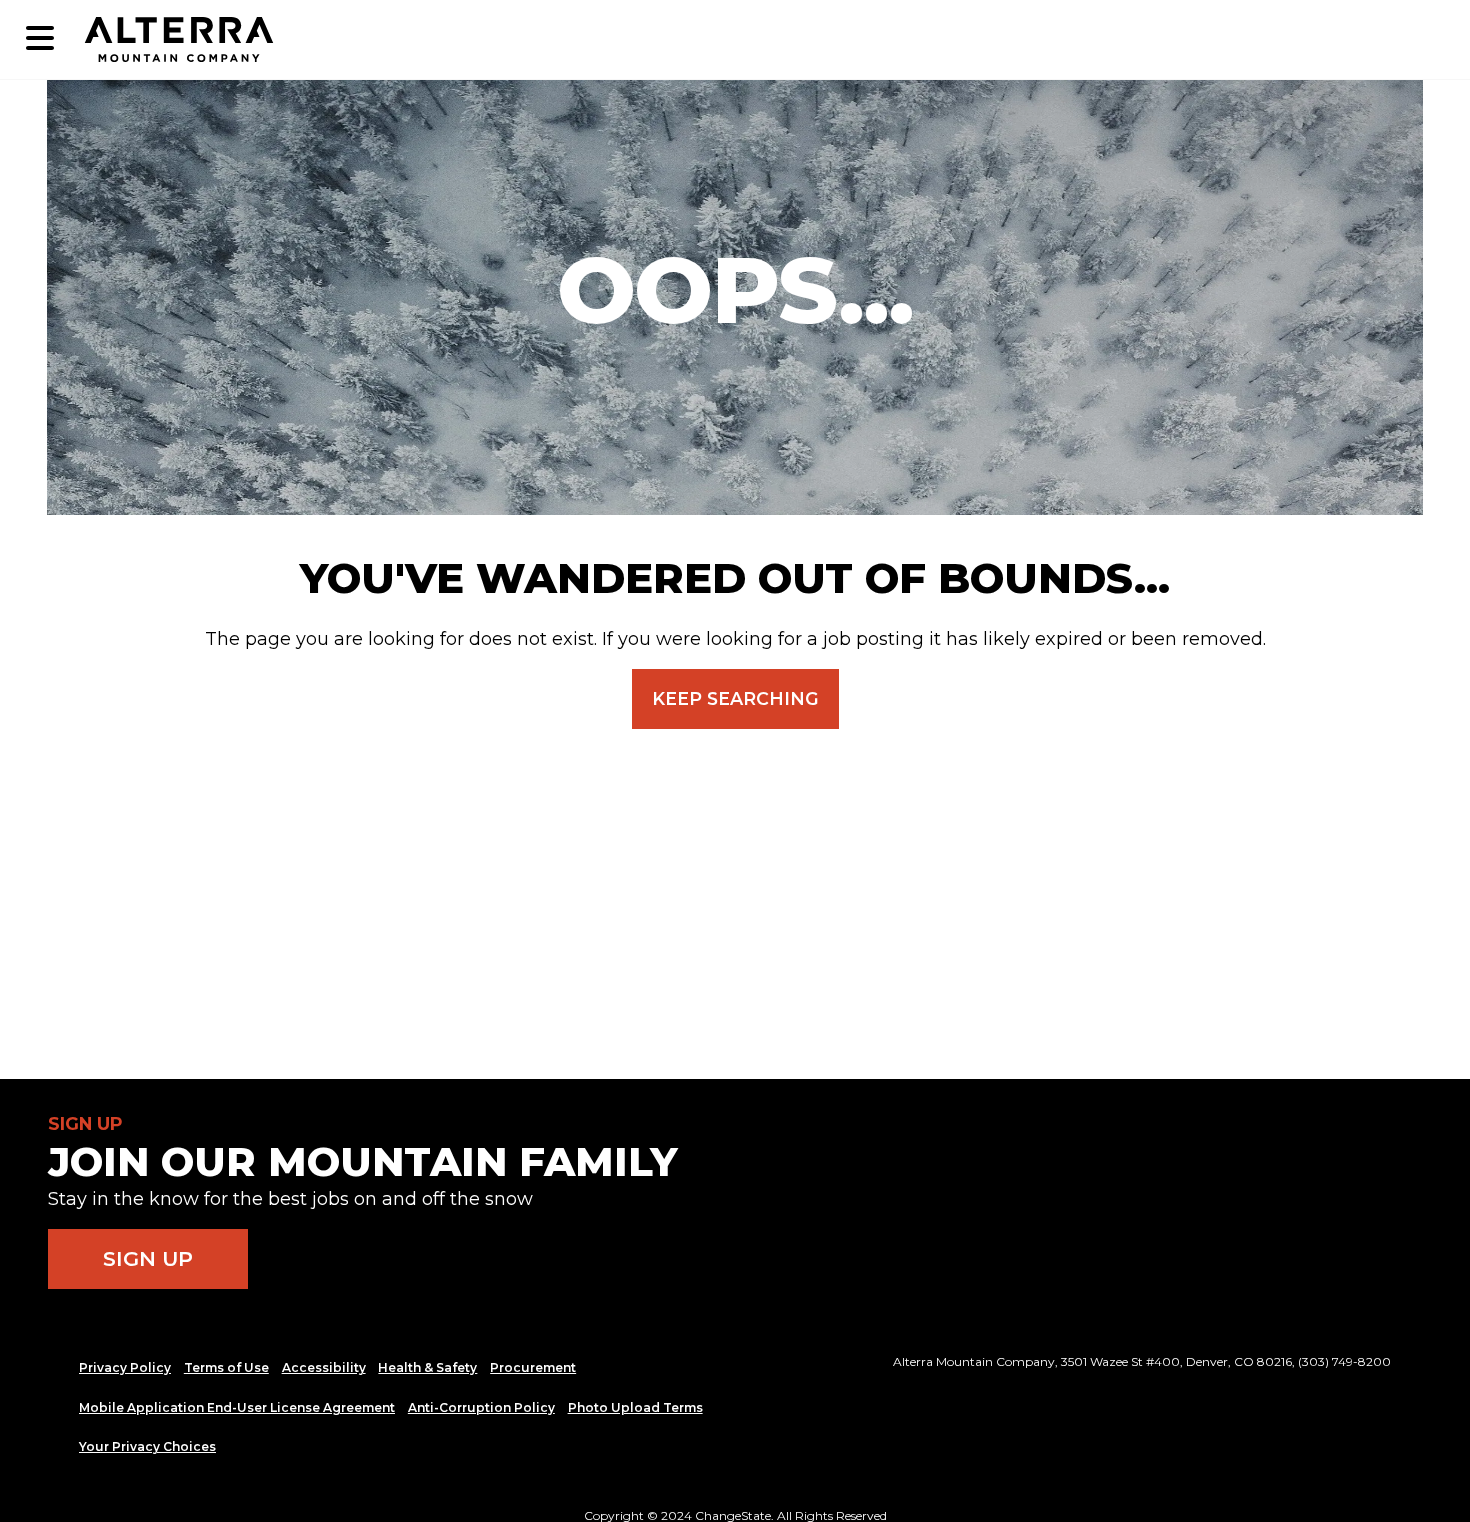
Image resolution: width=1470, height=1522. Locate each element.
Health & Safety (427, 1367)
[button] (40, 39)
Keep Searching (735, 698)
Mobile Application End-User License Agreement (237, 1407)
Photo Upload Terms (635, 1407)
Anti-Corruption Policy (481, 1407)
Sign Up (148, 1258)
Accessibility (324, 1367)
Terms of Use (226, 1367)
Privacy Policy (125, 1367)
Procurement (533, 1367)
